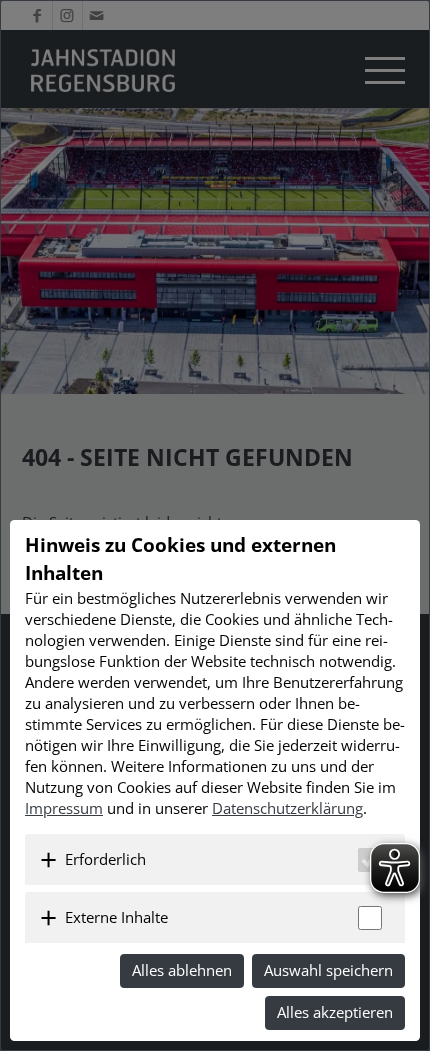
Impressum (64, 808)
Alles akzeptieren (335, 1012)
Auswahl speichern (328, 970)
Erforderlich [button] (105, 859)
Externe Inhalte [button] (116, 917)
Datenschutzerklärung (287, 808)
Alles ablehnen (182, 970)
